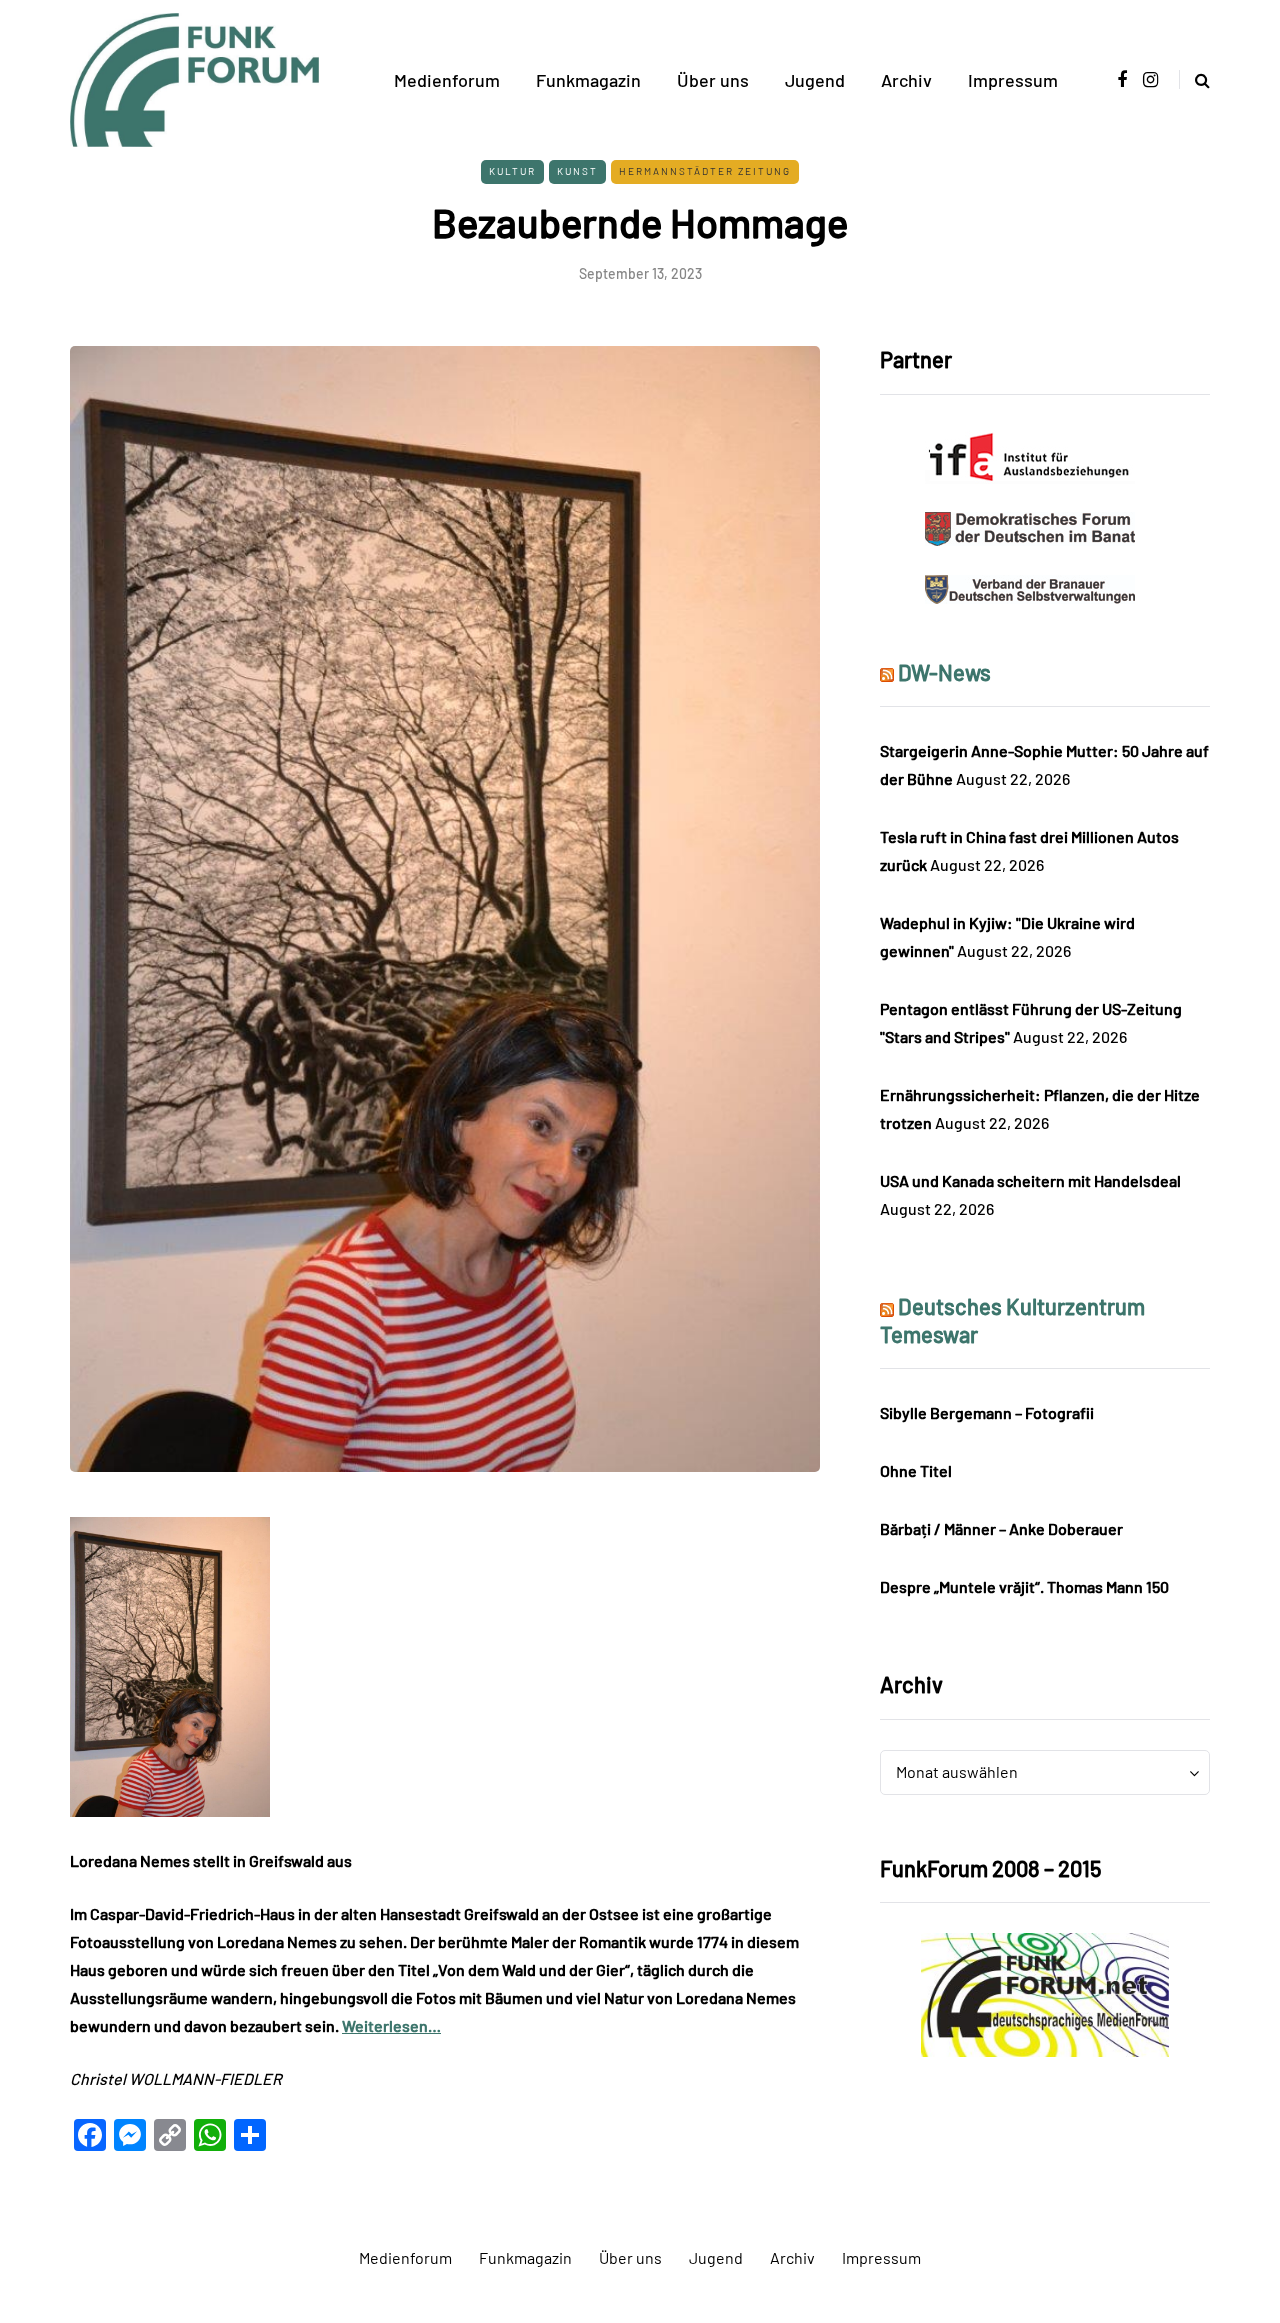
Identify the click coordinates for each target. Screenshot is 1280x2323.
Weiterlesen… (391, 2025)
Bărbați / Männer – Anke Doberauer (1001, 1528)
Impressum (1013, 80)
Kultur (512, 171)
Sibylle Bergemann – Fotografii (987, 1412)
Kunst (577, 171)
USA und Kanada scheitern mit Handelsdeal (1030, 1180)
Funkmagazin (588, 80)
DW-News (944, 672)
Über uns (713, 80)
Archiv (906, 80)
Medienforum (447, 80)
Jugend (815, 80)
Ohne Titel (916, 1470)
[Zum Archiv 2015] (1045, 1992)
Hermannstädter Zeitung (705, 171)
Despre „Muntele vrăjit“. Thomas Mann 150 (1024, 1586)
